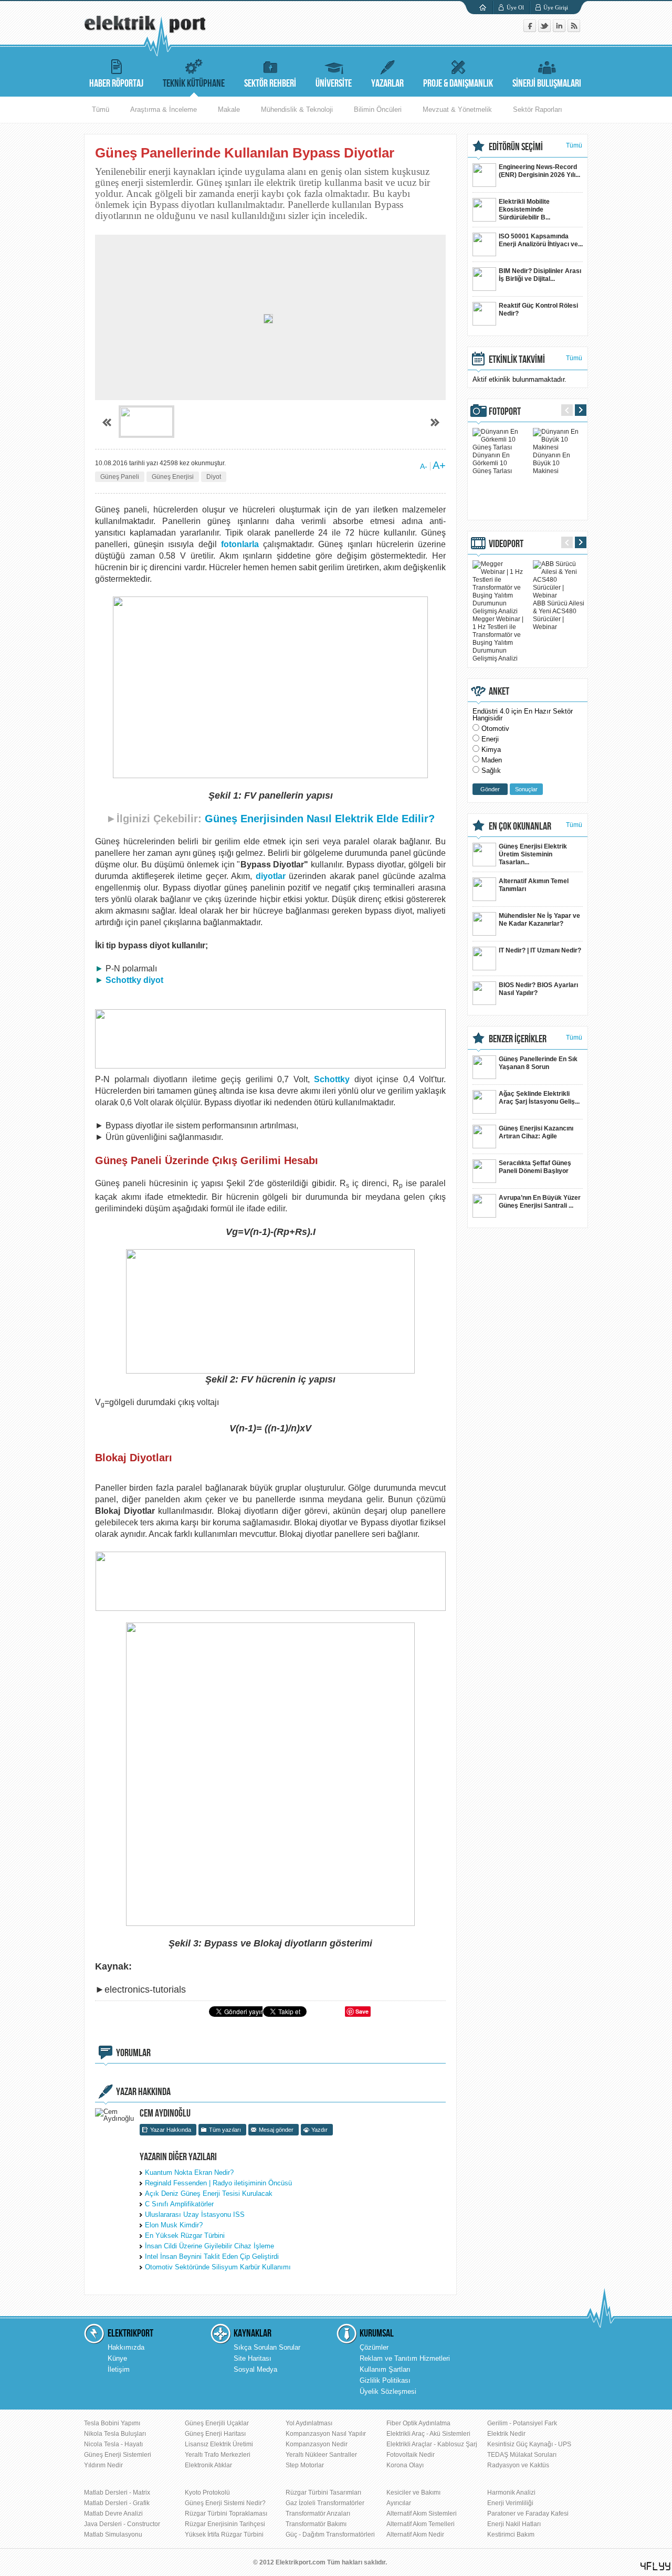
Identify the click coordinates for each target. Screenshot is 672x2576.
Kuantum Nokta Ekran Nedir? (189, 2172)
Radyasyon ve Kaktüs (518, 2465)
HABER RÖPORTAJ (116, 83)
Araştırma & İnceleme (164, 109)
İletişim (119, 2369)
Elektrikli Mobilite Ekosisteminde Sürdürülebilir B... (524, 210)
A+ (439, 465)
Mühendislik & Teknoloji (297, 109)
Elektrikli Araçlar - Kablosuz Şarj (432, 2444)
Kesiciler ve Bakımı (413, 2493)
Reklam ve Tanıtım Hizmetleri (405, 2358)
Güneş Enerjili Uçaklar (217, 2423)
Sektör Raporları (538, 109)
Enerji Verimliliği (510, 2503)
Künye (117, 2358)
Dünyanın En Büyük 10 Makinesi (552, 463)
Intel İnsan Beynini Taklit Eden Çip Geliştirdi (212, 2256)
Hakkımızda (126, 2347)
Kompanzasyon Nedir (317, 2444)
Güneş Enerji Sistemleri (118, 2455)
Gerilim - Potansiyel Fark (522, 2423)
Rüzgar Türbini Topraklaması (226, 2514)
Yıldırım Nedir (103, 2465)
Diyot (214, 477)
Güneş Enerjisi (173, 477)
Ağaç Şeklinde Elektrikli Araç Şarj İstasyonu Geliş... (539, 1098)
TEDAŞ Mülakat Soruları (522, 2455)
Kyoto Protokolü (207, 2493)
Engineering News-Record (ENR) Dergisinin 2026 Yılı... (539, 171)
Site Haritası (253, 2358)
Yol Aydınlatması (309, 2423)
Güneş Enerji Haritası (215, 2434)
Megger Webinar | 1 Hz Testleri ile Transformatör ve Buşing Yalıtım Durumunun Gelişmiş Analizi (498, 639)
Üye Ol (515, 7)
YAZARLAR (387, 83)
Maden (492, 760)
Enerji (490, 739)
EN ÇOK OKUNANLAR (520, 826)
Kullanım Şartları (385, 2369)
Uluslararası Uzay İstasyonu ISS (195, 2214)
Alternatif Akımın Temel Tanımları (534, 885)
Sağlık (491, 771)
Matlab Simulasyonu (113, 2535)
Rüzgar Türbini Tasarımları (323, 2493)
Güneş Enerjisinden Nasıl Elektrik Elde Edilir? (320, 819)
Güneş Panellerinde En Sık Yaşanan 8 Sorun (538, 1063)
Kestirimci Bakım (511, 2535)
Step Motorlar (305, 2465)
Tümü (101, 109)
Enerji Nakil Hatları (514, 2524)
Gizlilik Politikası (385, 2380)
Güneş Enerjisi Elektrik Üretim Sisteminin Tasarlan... (533, 854)
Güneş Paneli (120, 477)
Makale (229, 109)
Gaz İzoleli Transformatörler (325, 2503)
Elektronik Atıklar (208, 2465)
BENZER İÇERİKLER (518, 1039)
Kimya (491, 750)
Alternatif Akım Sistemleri (422, 2514)
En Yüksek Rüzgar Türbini (185, 2235)
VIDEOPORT (506, 544)
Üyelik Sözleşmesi (388, 2391)
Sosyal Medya (255, 2369)
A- (424, 466)
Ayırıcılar (399, 2503)
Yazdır (319, 2130)
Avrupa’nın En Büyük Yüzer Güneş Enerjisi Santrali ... (540, 1202)
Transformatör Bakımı (316, 2524)
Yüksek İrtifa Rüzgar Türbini (224, 2535)
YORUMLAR (133, 2053)
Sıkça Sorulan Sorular (267, 2347)
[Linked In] (560, 30)
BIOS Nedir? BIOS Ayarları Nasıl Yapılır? (538, 989)
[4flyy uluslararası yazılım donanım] (656, 2566)
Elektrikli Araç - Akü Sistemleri (428, 2434)
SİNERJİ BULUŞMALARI (547, 83)
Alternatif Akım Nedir (415, 2535)
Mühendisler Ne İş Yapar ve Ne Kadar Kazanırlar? (539, 920)
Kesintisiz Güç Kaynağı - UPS (529, 2444)
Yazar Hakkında (171, 2130)
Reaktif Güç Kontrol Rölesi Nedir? (538, 310)
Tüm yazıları (225, 2130)
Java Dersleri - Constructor (122, 2524)
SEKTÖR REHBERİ (270, 83)
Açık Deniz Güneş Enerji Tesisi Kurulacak (209, 2193)
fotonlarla (240, 544)
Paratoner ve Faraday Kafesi (528, 2514)
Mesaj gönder (276, 2130)
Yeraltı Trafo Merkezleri (218, 2455)
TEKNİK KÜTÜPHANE (194, 83)
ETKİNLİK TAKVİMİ (517, 360)
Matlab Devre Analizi (113, 2514)
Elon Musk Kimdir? (174, 2225)
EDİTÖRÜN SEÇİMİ (516, 147)
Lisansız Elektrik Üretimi (219, 2444)
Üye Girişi (556, 7)
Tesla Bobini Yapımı (112, 2423)
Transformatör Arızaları (318, 2514)
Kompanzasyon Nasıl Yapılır (326, 2434)
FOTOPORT (505, 412)
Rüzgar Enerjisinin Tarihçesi (225, 2524)
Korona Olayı (405, 2465)
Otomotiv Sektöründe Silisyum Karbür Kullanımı (218, 2267)
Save (362, 2011)
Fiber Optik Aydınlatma (418, 2423)
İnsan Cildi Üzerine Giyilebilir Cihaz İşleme (209, 2246)
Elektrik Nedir (506, 2434)
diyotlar (271, 876)
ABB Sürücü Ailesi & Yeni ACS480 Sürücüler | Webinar (559, 615)
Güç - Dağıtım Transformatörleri (330, 2535)
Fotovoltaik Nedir (411, 2455)
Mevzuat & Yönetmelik (457, 109)
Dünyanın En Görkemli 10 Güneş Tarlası (492, 463)
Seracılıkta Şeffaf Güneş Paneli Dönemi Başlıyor (535, 1167)
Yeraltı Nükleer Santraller (321, 2455)
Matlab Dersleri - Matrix (117, 2493)
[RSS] (574, 30)
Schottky (332, 1079)
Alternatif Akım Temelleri (421, 2524)
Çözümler (374, 2347)
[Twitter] (545, 30)
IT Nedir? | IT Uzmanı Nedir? (540, 950)
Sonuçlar (526, 789)
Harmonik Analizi (511, 2493)
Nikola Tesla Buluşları (115, 2434)
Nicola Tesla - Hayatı (113, 2444)
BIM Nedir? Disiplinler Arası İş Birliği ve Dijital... (540, 275)
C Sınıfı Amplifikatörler (179, 2204)
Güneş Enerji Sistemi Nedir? (225, 2503)
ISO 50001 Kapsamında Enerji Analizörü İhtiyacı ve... (541, 240)
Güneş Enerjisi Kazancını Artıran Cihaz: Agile (536, 1132)
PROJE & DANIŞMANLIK (458, 83)
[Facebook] (531, 30)
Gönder (490, 789)
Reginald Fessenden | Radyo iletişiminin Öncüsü (218, 2183)
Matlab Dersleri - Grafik (117, 2503)
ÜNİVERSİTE (334, 83)
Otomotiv (495, 729)
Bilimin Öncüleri (378, 109)
